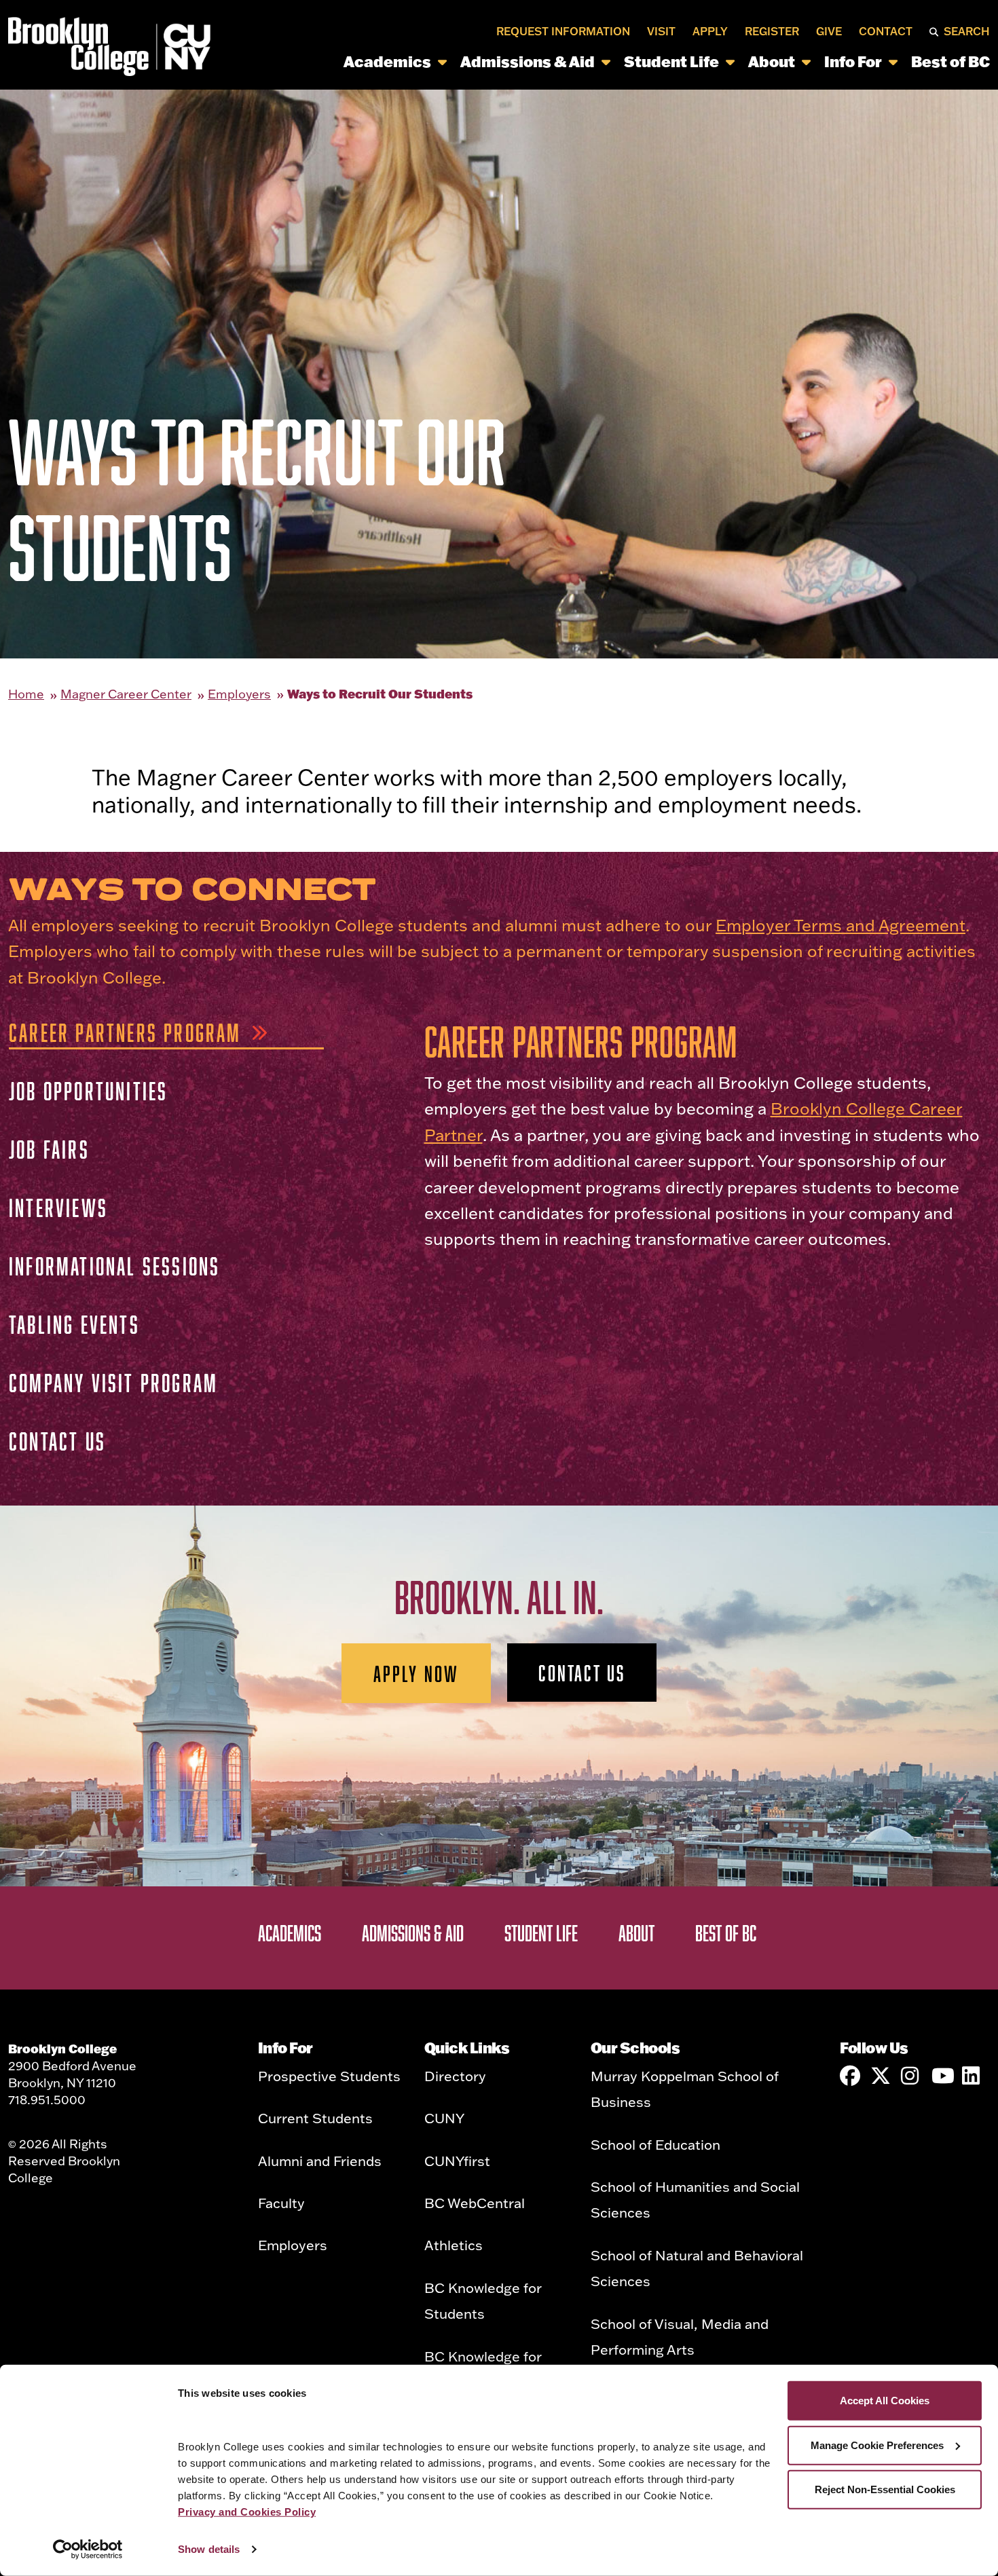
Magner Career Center (126, 694)
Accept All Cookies (885, 2401)
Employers (239, 694)
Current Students (315, 2118)
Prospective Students (329, 2076)
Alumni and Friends (320, 2161)
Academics (387, 61)
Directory (455, 2076)
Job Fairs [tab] (49, 1149)
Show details (209, 2549)
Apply (710, 31)
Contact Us (582, 1673)
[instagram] (911, 2076)
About (772, 61)
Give (829, 31)
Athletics (454, 2245)
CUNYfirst (457, 2161)
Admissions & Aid (528, 61)
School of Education (655, 2144)
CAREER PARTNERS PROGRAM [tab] (125, 1032)
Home (26, 694)
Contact (886, 31)
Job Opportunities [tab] (88, 1090)
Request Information (563, 31)
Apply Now (417, 1673)
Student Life (671, 61)
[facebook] (850, 2076)
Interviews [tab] (58, 1207)
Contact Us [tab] (57, 1441)
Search (967, 31)
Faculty (281, 2203)
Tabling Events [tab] (74, 1324)
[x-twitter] (881, 2076)
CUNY (444, 2118)
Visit (661, 31)
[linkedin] (972, 2076)
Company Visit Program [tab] (113, 1382)
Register (772, 31)
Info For (853, 61)
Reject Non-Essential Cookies (885, 2489)
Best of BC (950, 61)
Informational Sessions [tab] (114, 1266)
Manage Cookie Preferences (877, 2445)
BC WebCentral (475, 2203)
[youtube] (942, 2076)
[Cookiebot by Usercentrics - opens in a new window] (88, 2550)
